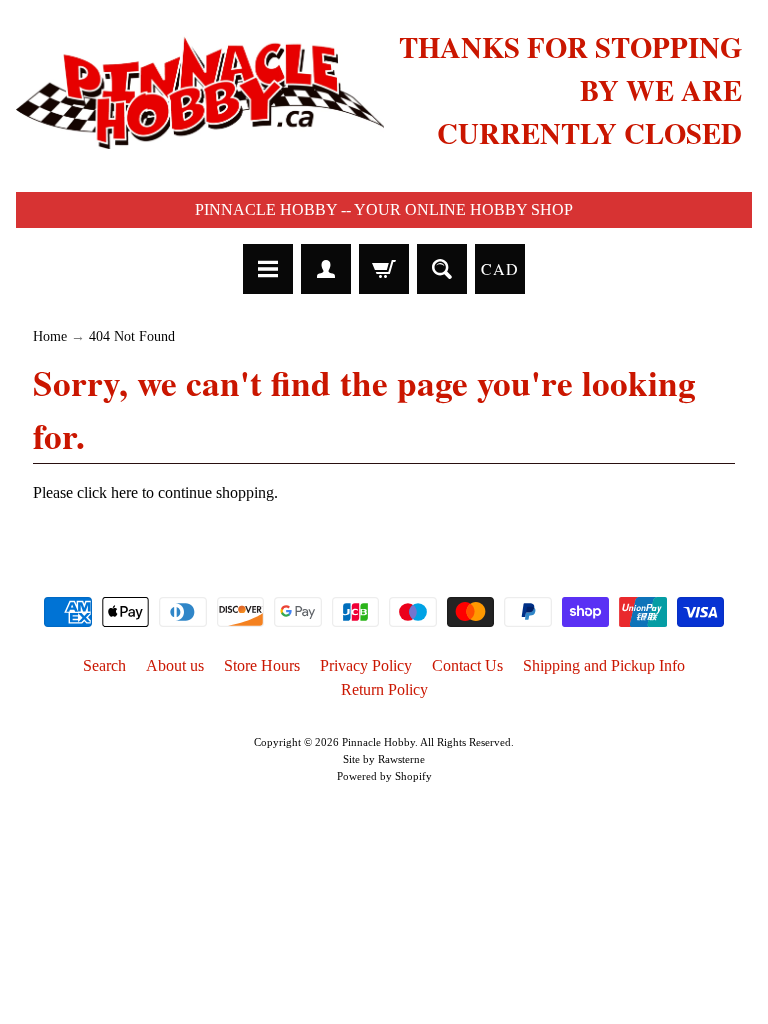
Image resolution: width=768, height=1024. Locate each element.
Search (104, 665)
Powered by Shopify (384, 776)
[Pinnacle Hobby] (200, 91)
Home (50, 336)
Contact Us (467, 665)
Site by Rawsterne (384, 759)
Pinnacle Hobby (378, 742)
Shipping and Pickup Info (604, 665)
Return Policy (384, 689)
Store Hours (262, 665)
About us (175, 665)
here (124, 492)
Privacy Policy (366, 665)
